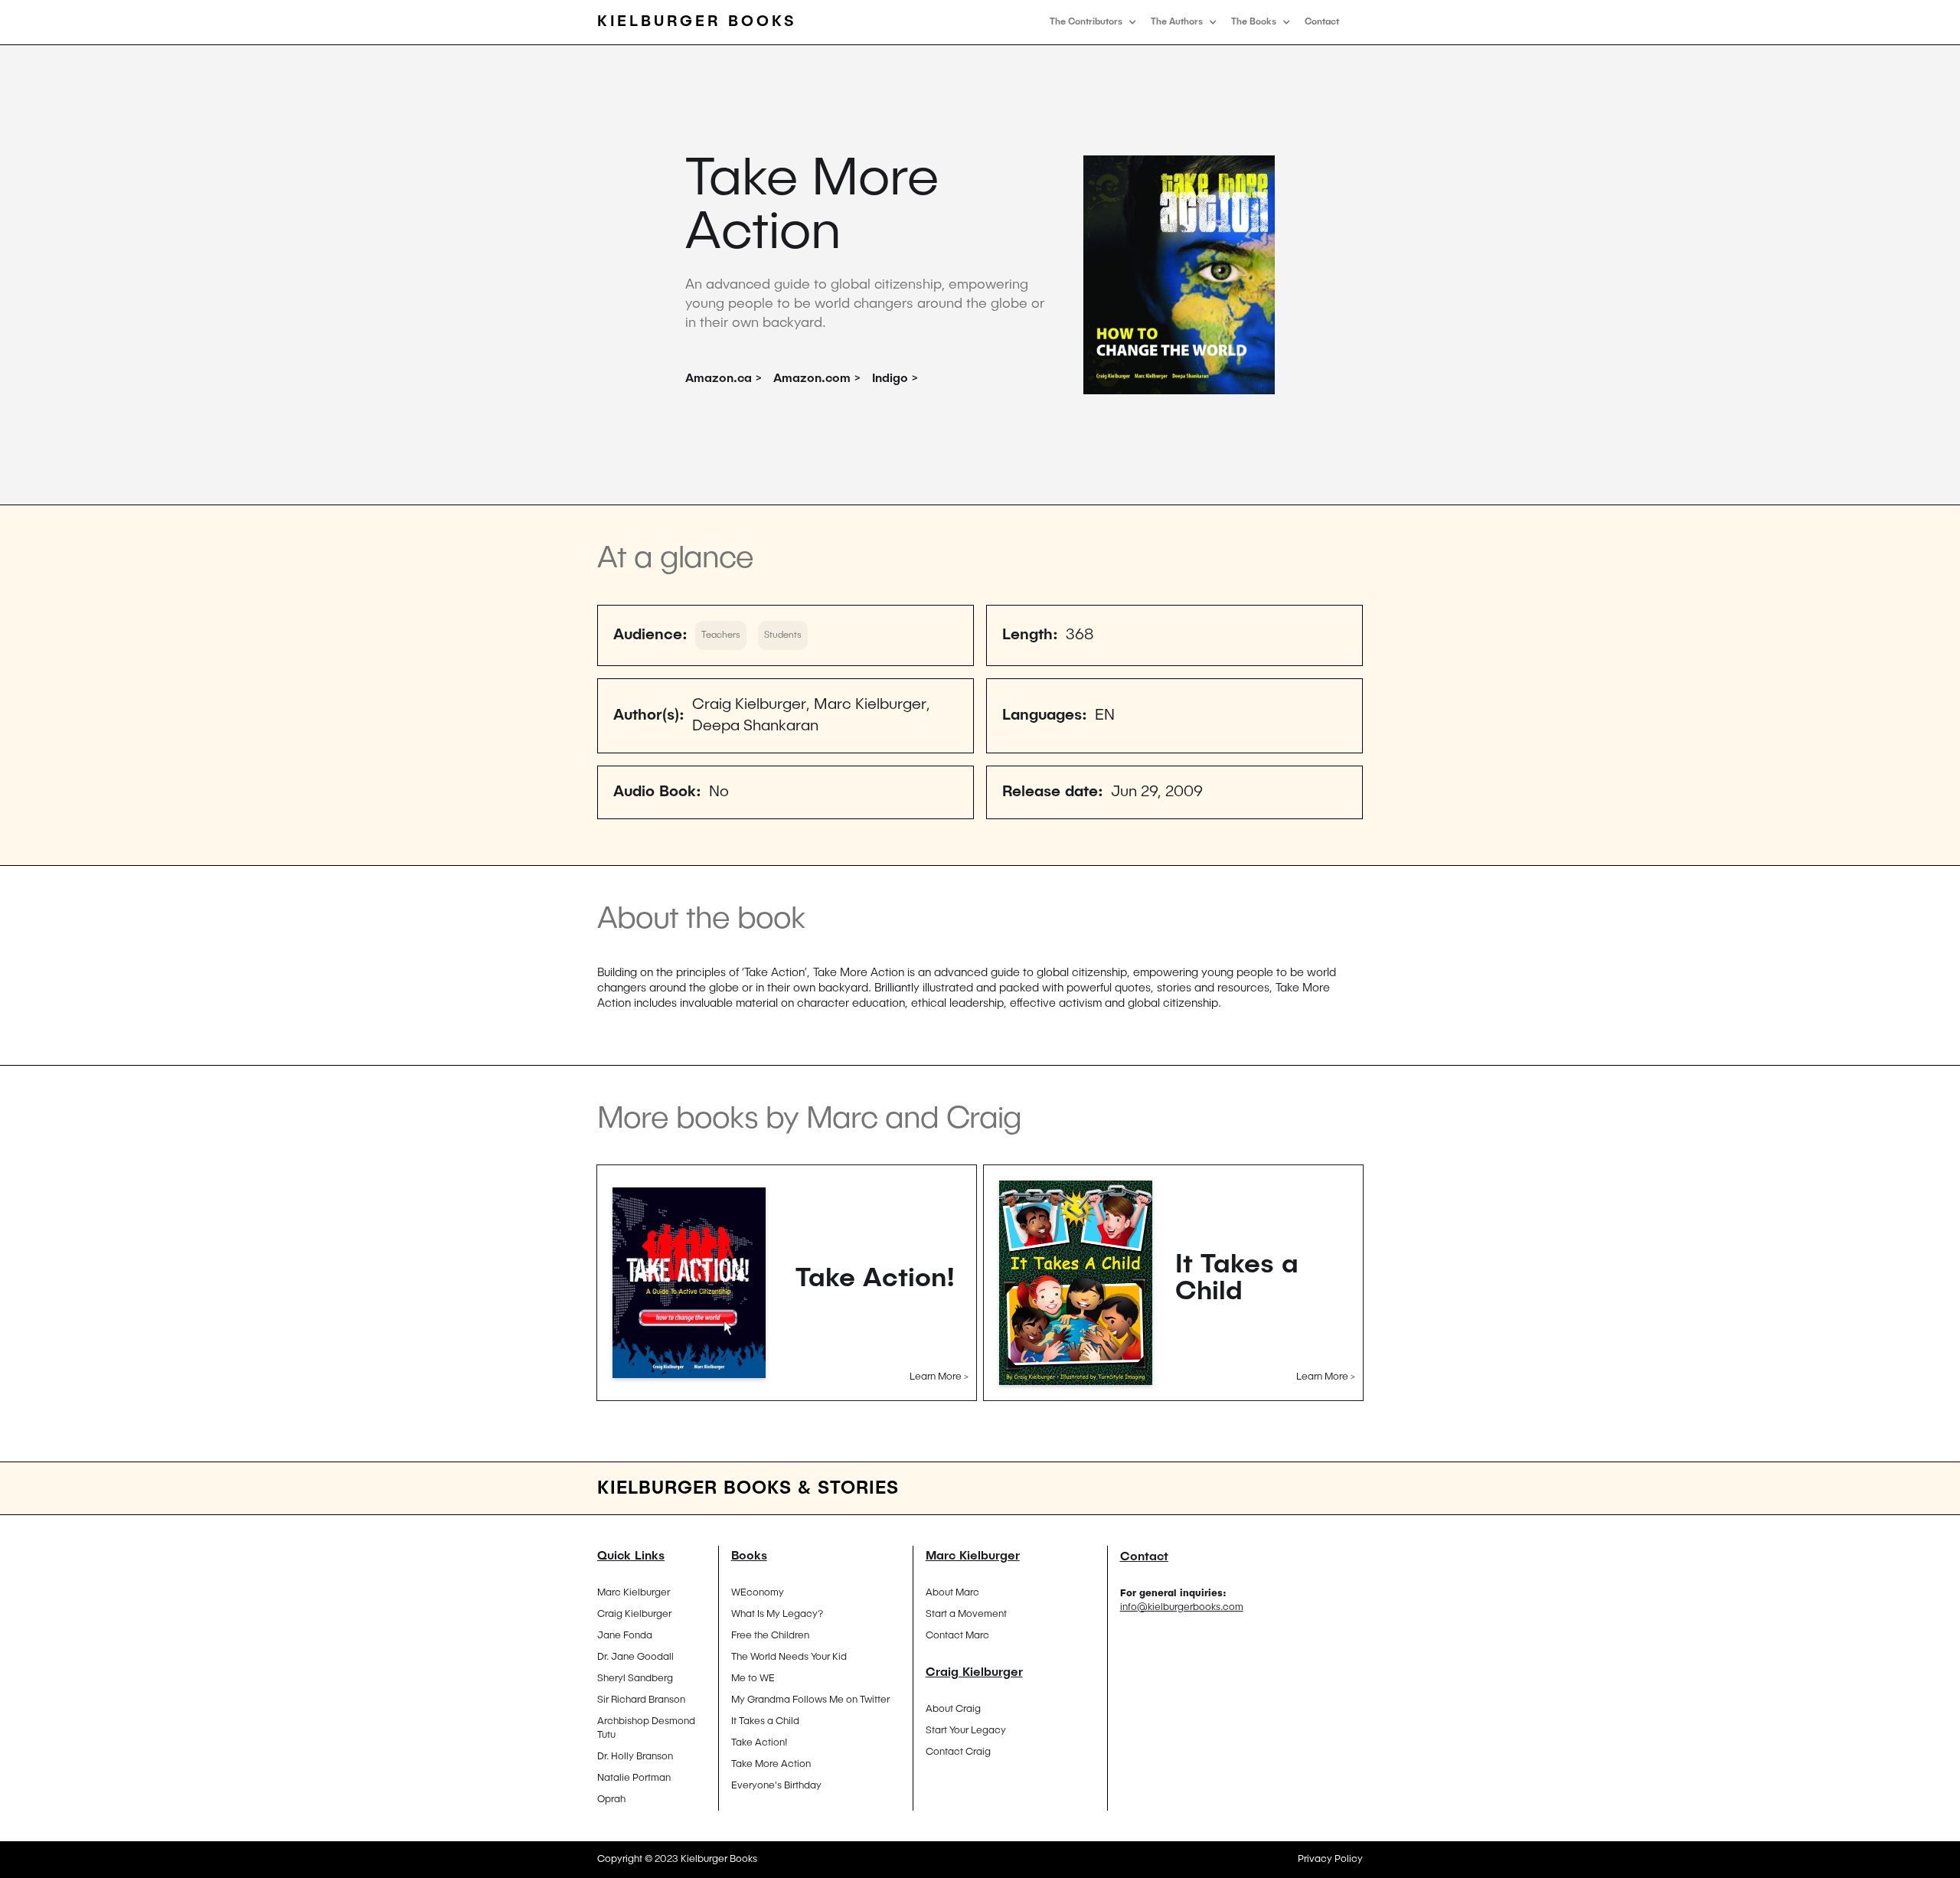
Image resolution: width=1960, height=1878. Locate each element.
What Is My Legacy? (777, 1614)
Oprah (611, 1800)
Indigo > (895, 379)
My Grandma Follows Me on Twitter (810, 1700)
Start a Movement (966, 1614)
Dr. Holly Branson (635, 1757)
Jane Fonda (625, 1636)
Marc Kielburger (634, 1593)
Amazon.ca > (724, 379)
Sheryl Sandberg (635, 1679)
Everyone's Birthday (776, 1786)
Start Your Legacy (966, 1731)
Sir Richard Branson (641, 1700)
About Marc (952, 1593)
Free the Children (770, 1636)
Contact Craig (958, 1752)
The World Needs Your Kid (789, 1657)
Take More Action (771, 1764)
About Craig (953, 1709)
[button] (1093, 22)
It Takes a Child (765, 1721)
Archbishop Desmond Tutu (646, 1728)
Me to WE (753, 1679)
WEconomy (758, 1593)
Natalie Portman (634, 1778)
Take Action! (759, 1743)
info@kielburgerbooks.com (1182, 1607)
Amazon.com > (817, 379)
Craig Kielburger (634, 1614)
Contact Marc (957, 1636)
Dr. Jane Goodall (635, 1657)
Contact (1322, 22)
